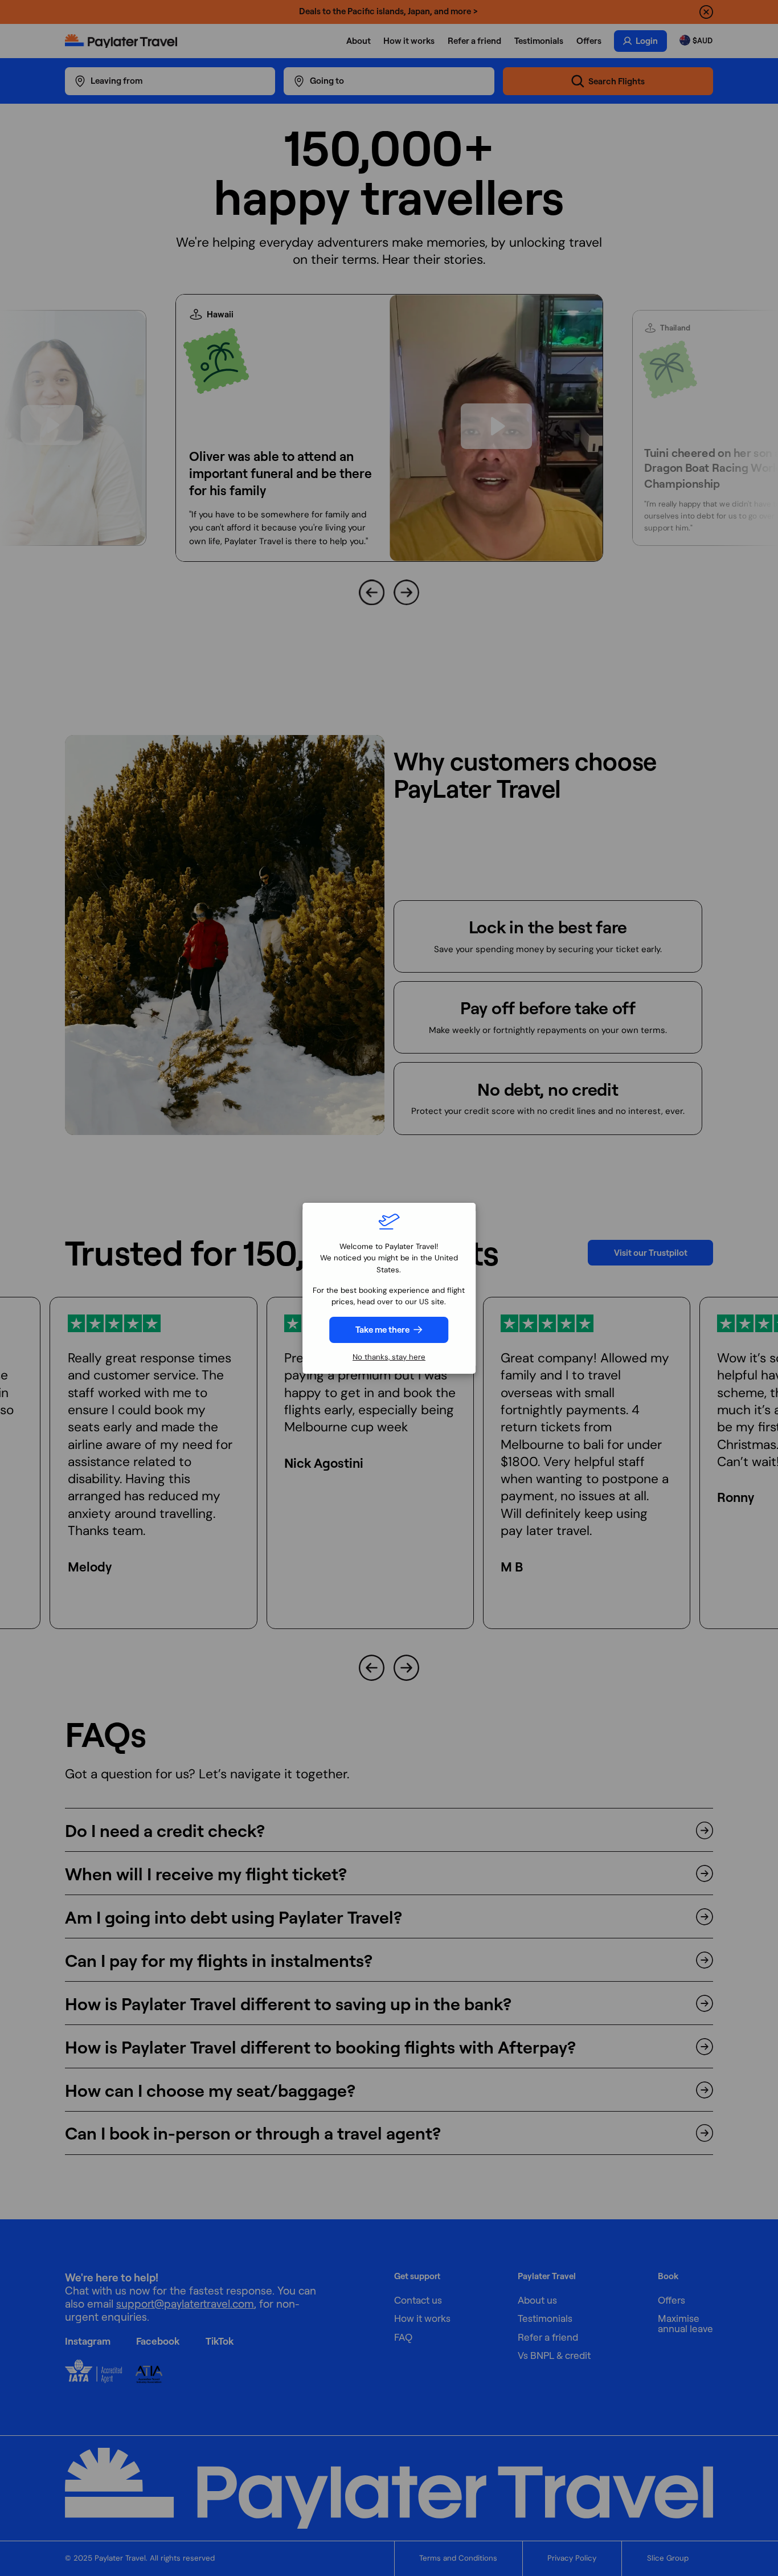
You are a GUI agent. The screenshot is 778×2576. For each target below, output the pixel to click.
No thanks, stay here (389, 1357)
